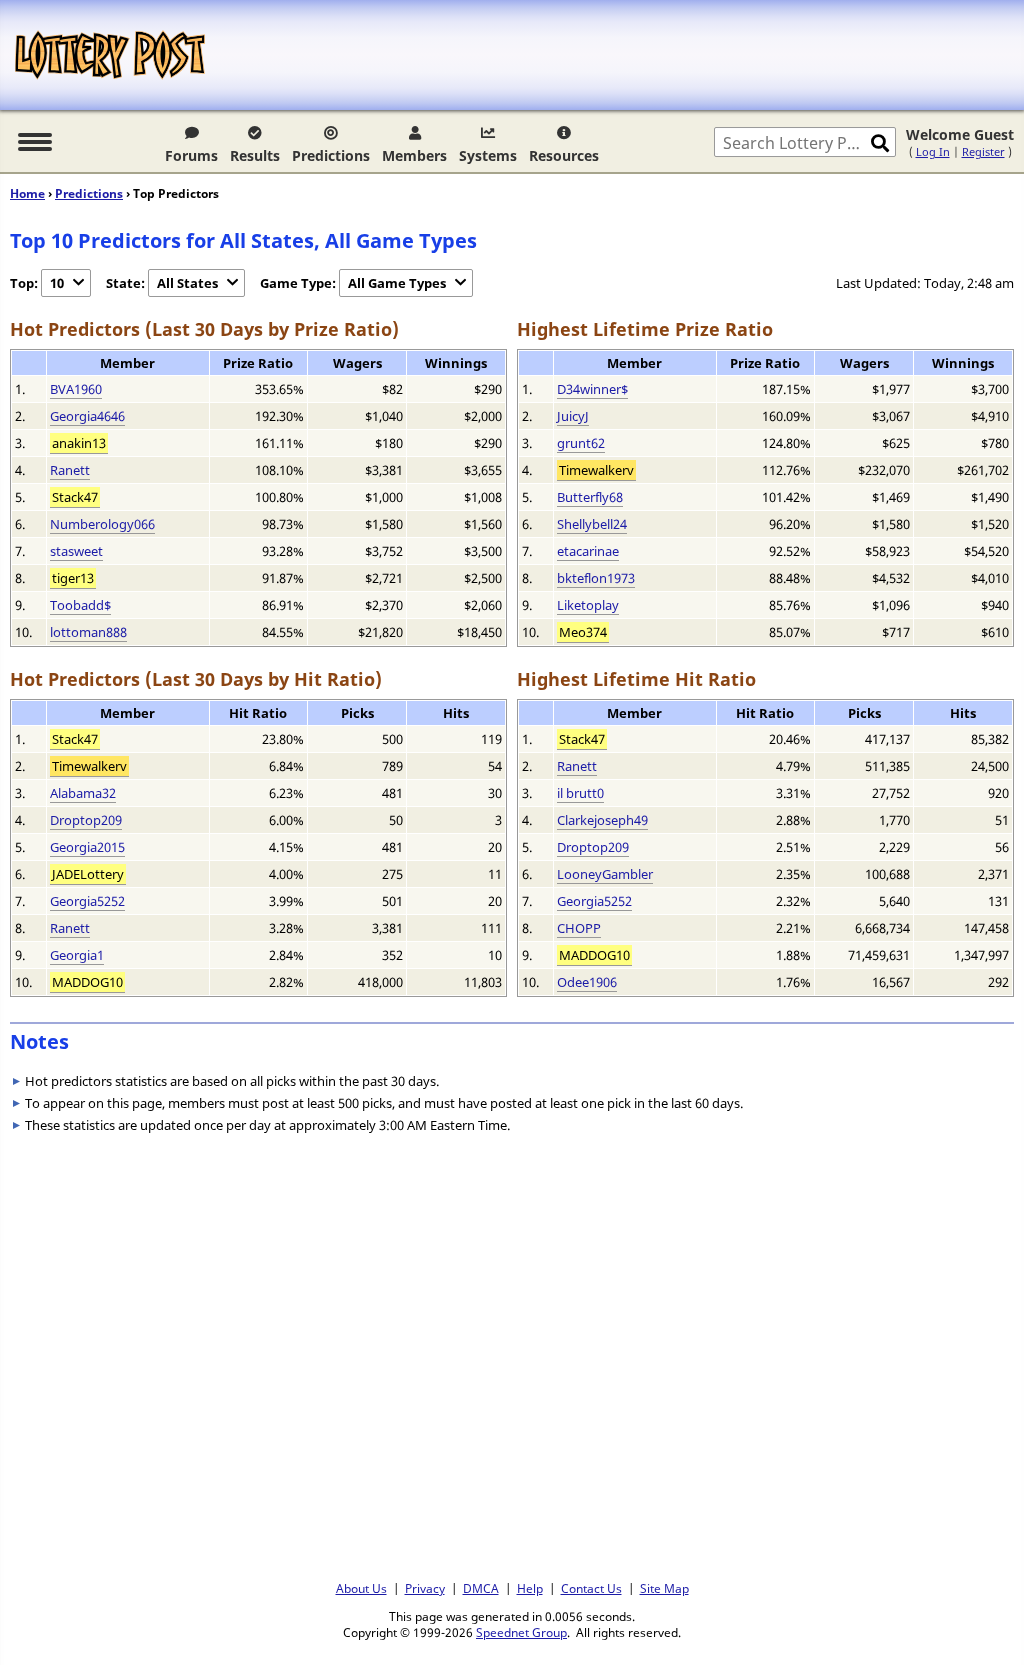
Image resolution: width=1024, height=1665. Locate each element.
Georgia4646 (87, 416)
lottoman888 (88, 632)
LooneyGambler (605, 874)
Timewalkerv (596, 470)
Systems (488, 155)
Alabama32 (83, 793)
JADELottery (88, 874)
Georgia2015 (87, 847)
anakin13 (79, 443)
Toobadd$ (80, 605)
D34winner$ (592, 389)
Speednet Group (521, 1632)
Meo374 (583, 632)
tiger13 (73, 578)
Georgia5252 (87, 901)
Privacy (425, 1588)
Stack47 (75, 497)
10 (57, 283)
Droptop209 (86, 820)
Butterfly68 (590, 497)
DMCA (481, 1588)
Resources (564, 155)
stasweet (76, 551)
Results (255, 155)
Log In (933, 151)
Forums (191, 155)
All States (187, 283)
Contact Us (591, 1588)
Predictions (331, 155)
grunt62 (581, 443)
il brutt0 (580, 793)
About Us (361, 1588)
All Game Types (397, 283)
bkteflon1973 (596, 578)
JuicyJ (573, 416)
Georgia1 (77, 955)
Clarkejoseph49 (602, 820)
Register (983, 151)
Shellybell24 (592, 524)
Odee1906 (587, 982)
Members (414, 155)
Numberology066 (102, 524)
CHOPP (579, 928)
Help (530, 1588)
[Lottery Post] (110, 55)
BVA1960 (76, 389)
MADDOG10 (87, 982)
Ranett (70, 470)
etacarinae (588, 551)
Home (27, 193)
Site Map (664, 1588)
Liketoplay (588, 605)
